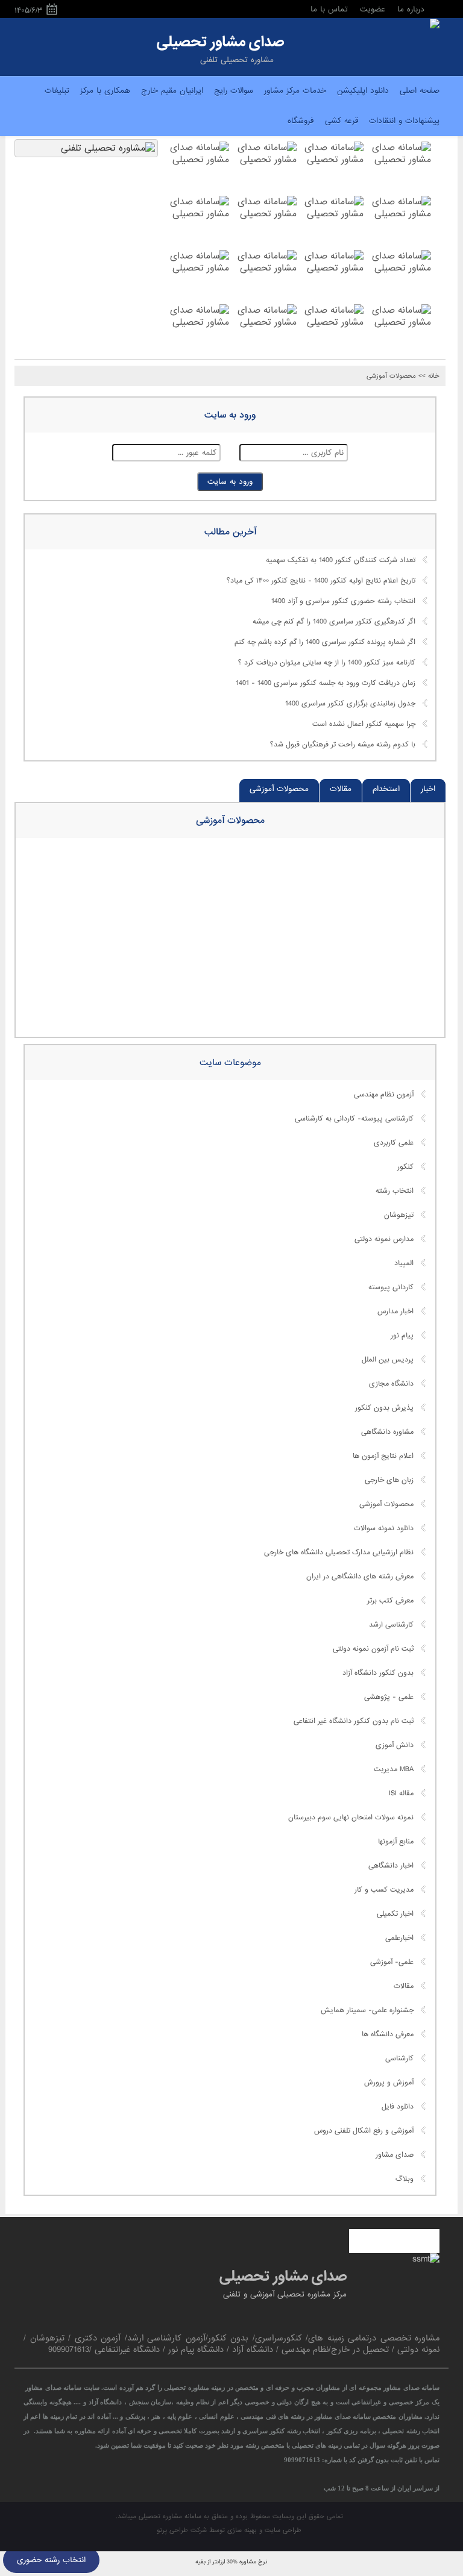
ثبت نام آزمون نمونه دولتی (373, 1649)
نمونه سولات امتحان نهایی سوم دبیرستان (351, 1818)
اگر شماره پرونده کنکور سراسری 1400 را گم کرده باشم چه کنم (325, 643)
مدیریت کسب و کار (384, 1890)
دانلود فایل (398, 2107)
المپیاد (404, 1263)
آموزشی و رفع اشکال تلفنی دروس (364, 2131)
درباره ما (411, 9)
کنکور (405, 1167)
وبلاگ (405, 2179)
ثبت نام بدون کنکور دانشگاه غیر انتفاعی (354, 1721)
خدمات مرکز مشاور (295, 91)
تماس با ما (329, 9)
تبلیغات (57, 91)
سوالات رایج (234, 91)
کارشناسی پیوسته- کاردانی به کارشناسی (354, 1119)
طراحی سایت (283, 2530)
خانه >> (429, 376)
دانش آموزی (395, 1745)
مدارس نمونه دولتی (384, 1239)
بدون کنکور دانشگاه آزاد (378, 1673)
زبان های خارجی (389, 1480)
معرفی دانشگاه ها (388, 2034)
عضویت (373, 9)
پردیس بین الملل (388, 1360)
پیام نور (402, 1336)
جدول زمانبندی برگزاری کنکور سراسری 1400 (350, 704)
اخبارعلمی (399, 1938)
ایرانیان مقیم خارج (172, 91)
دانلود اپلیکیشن (363, 91)
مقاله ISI (401, 1793)
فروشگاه (301, 121)
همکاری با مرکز (105, 91)
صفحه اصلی (420, 91)
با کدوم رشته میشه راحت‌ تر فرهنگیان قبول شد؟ (343, 745)
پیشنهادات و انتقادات (404, 121)
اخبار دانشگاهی (391, 1866)
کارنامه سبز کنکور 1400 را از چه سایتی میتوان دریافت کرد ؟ (327, 663)
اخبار (428, 789)
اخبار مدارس (395, 1311)
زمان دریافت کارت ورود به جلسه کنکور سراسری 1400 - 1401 (326, 684)
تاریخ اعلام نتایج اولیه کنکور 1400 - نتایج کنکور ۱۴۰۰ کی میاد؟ (321, 581)
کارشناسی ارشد (391, 1625)
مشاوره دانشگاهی (387, 1432)
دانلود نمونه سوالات (384, 1528)
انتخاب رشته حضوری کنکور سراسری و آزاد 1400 (343, 602)
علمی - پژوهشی (389, 1697)
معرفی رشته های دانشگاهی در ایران (360, 1577)
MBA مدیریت (394, 1769)
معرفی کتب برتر (390, 1601)
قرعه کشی (342, 121)
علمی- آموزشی (392, 1962)
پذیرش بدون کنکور (384, 1408)
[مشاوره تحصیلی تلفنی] (435, 25)
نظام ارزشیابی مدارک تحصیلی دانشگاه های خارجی (339, 1552)
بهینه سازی (242, 2530)
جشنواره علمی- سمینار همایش (367, 2010)
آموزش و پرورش (389, 2083)
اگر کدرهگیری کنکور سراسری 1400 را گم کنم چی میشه (334, 622)
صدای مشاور (395, 2155)
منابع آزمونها (396, 1842)
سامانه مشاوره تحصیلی (169, 2516)
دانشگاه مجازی (391, 1384)
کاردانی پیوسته (391, 1287)
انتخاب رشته (395, 1191)
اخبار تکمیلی (395, 1914)
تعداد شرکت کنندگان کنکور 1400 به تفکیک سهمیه (341, 561)
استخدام (386, 789)
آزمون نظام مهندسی (384, 1095)
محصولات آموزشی (391, 376)
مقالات (341, 789)
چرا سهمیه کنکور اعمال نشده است (364, 725)
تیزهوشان (399, 1215)
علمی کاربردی (394, 1143)
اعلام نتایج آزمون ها (383, 1456)
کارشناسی (399, 2059)
